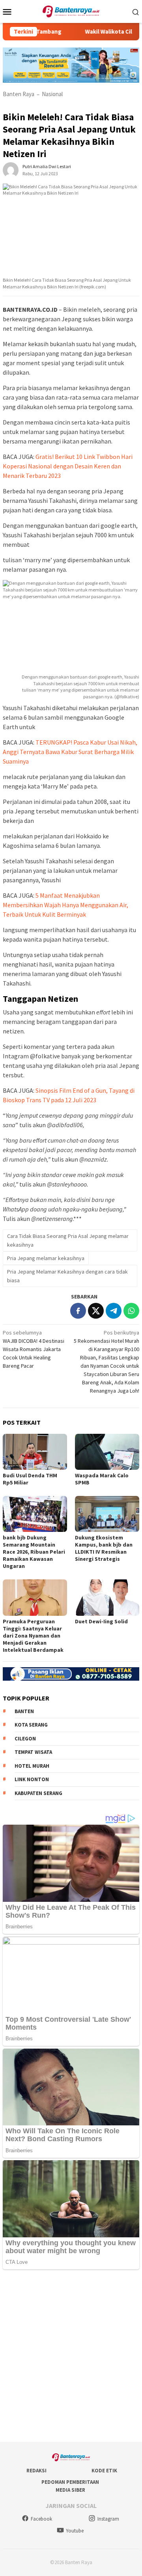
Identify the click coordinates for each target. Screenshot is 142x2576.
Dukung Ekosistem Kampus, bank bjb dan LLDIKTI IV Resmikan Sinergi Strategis (104, 1548)
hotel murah (32, 1766)
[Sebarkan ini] (78, 1311)
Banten (24, 1711)
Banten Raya (19, 94)
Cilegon (25, 1739)
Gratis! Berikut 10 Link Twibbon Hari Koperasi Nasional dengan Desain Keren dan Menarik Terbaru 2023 (68, 466)
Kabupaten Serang (38, 1793)
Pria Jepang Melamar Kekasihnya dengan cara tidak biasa (67, 1276)
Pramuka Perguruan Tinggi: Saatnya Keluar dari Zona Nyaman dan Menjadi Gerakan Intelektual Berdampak (33, 1636)
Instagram (108, 2519)
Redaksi (36, 2471)
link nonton (32, 1779)
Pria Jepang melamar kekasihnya (46, 1258)
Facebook (41, 2519)
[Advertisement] (71, 2356)
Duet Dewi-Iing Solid (101, 1621)
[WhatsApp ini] (131, 1311)
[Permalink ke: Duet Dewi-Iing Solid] (107, 1597)
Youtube (75, 2531)
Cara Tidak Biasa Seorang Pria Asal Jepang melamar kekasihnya (68, 1240)
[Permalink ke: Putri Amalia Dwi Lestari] (11, 169)
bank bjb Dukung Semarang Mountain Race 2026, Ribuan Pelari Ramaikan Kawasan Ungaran (34, 1552)
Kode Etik (104, 2471)
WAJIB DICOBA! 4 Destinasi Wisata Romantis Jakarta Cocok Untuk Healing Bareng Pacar (34, 1349)
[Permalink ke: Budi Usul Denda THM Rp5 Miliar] (35, 1452)
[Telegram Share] (114, 1311)
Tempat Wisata (33, 1752)
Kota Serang (31, 1725)
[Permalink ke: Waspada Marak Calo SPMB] (107, 1452)
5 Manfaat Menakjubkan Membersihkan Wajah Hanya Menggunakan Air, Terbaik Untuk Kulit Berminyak (65, 905)
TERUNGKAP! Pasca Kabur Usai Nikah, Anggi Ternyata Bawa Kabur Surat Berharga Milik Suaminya (70, 752)
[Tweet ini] (96, 1311)
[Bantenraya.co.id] (71, 11)
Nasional (52, 94)
